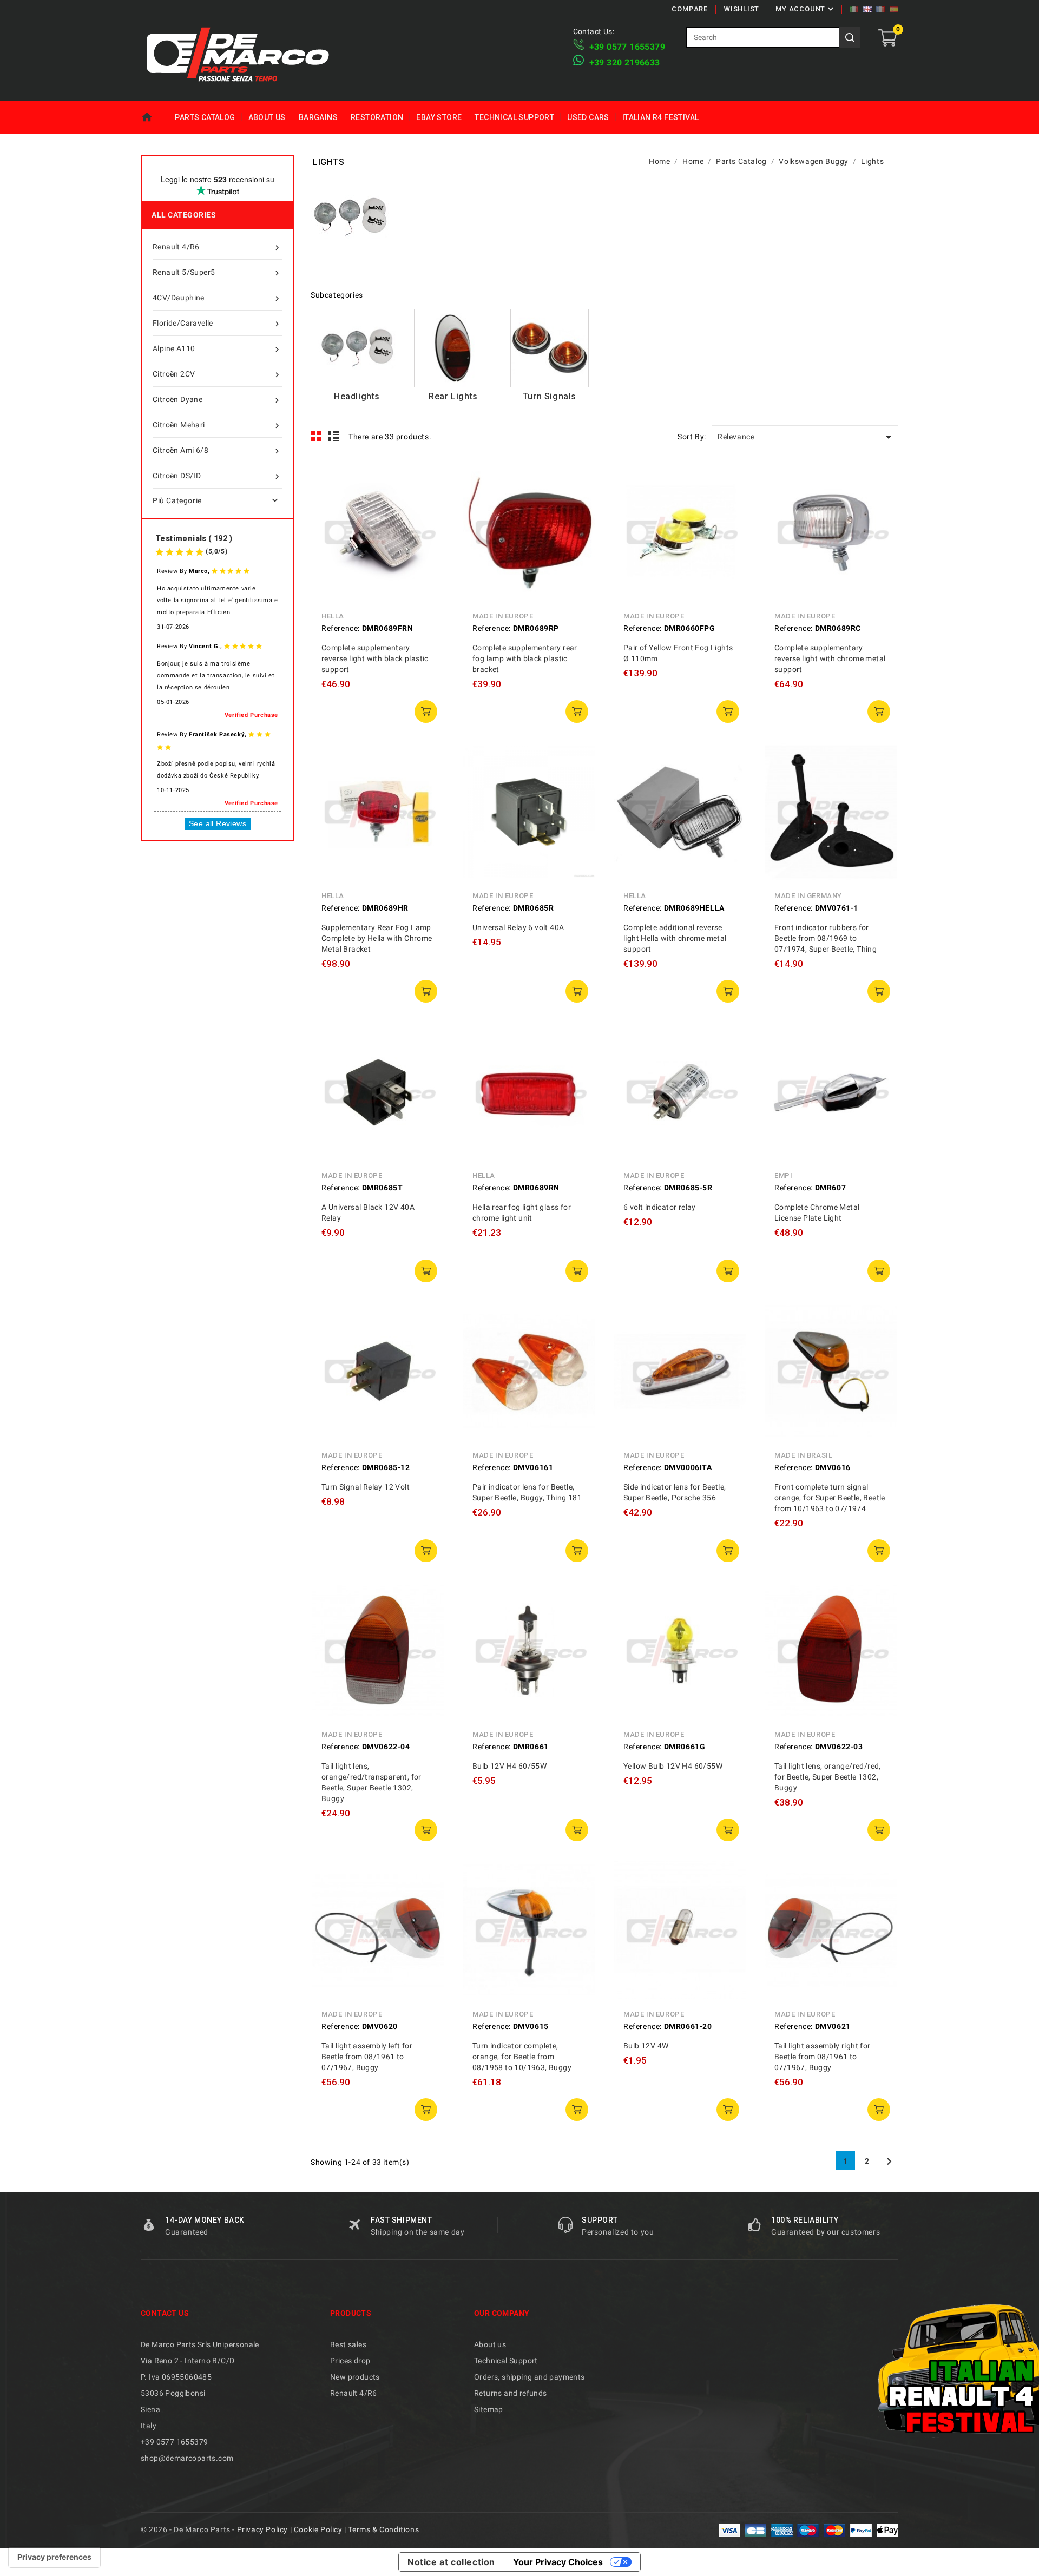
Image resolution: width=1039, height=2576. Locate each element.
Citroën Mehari (217, 426)
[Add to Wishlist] (429, 527)
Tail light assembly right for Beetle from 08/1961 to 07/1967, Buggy (823, 2057)
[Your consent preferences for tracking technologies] (54, 2557)
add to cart (426, 711)
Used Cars (588, 117)
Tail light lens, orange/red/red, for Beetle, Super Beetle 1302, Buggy (828, 1777)
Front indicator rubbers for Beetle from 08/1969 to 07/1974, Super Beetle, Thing (826, 938)
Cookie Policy (318, 2529)
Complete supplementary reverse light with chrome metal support (830, 658)
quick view (429, 478)
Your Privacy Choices (558, 2562)
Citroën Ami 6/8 (217, 451)
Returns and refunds (511, 2393)
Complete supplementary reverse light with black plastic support (375, 658)
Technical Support (514, 117)
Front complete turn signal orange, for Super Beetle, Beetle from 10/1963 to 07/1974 (830, 1498)
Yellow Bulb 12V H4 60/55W (673, 1766)
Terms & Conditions (383, 2529)
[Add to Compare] (429, 503)
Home (154, 117)
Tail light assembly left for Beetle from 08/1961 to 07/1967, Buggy (367, 2057)
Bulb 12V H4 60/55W (509, 1766)
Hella (333, 616)
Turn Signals (550, 396)
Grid (316, 436)
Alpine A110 (217, 349)
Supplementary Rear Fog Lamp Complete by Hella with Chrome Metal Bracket (377, 938)
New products (355, 2377)
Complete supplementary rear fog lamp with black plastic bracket (525, 658)
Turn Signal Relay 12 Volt (366, 1487)
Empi (783, 1175)
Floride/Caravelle (217, 324)
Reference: (341, 628)
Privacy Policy (262, 2529)
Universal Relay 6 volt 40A (518, 927)
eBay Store (439, 117)
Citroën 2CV (217, 375)
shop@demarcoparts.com (187, 2458)
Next (889, 2162)
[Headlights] (357, 348)
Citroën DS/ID (217, 476)
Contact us (165, 2313)
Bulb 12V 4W (646, 2046)
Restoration (377, 117)
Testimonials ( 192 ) (194, 538)
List (334, 436)
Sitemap (489, 2409)
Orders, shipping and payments (530, 2377)
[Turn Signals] (550, 348)
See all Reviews (218, 823)
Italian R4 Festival (661, 117)
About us (267, 117)
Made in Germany (808, 896)
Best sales (348, 2344)
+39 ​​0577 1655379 (627, 47)
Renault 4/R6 (217, 248)
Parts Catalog (205, 117)
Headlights (357, 396)
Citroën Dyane (217, 400)
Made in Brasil (803, 1455)
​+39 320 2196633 (625, 62)
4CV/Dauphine (217, 298)
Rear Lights (453, 396)
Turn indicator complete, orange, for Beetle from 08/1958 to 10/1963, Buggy (522, 2057)
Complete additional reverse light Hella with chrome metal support (675, 938)
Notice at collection (451, 2562)
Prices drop (350, 2361)
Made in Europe (503, 616)
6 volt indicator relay (660, 1207)
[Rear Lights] (453, 348)
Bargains (318, 117)
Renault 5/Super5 (217, 273)
